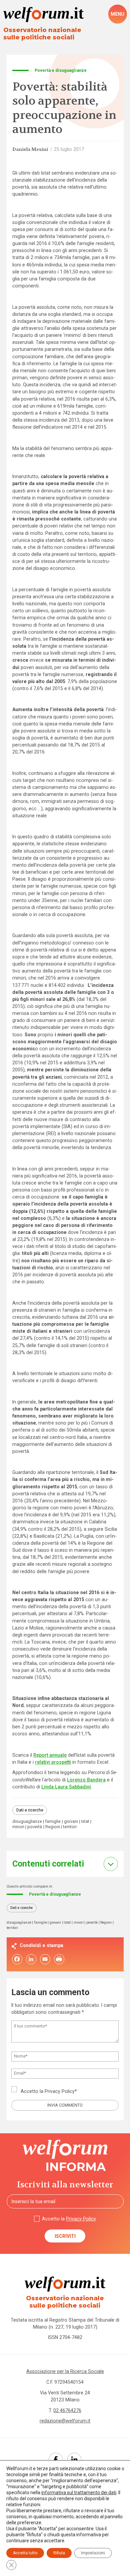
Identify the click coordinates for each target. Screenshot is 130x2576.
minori (18, 1827)
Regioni (53, 1827)
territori (70, 1827)
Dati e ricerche (30, 1810)
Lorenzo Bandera (86, 1780)
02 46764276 (67, 2410)
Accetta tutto (25, 2553)
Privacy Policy (60, 2091)
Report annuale (50, 1755)
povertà (35, 1827)
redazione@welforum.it (65, 2421)
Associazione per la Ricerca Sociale (65, 2371)
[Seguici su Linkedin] (74, 2460)
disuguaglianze (27, 1822)
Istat (85, 1822)
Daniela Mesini (30, 149)
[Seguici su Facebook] (56, 2460)
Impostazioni (93, 2553)
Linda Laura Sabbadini (66, 1787)
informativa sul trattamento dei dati (79, 2493)
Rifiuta (59, 2553)
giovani (71, 1822)
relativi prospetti (53, 1762)
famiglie (53, 1822)
